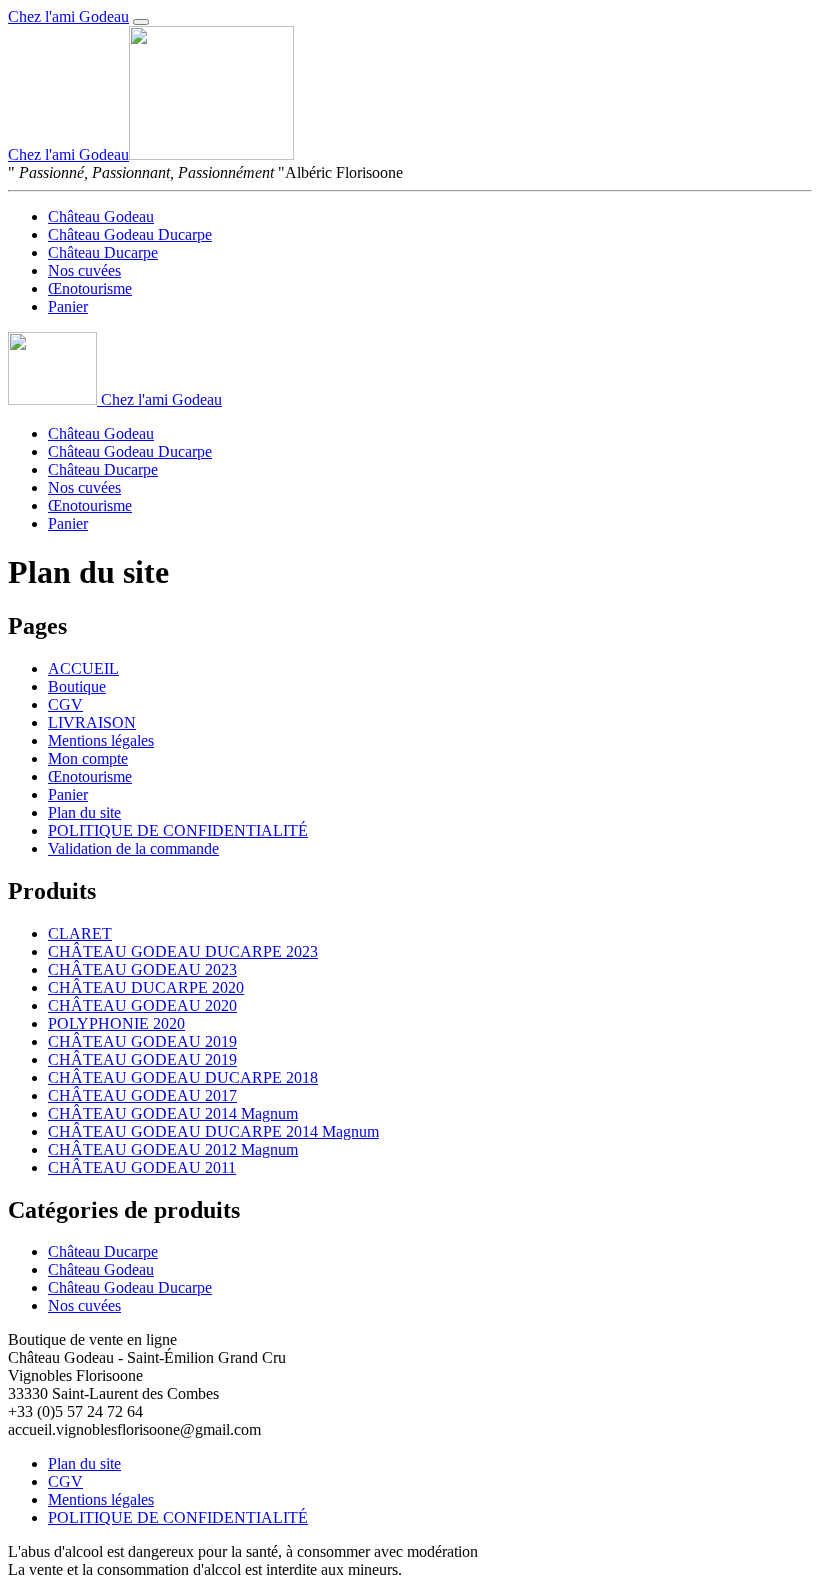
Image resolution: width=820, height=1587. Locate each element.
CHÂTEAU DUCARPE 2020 (146, 987)
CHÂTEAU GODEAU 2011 (142, 1167)
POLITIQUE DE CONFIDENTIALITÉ (178, 830)
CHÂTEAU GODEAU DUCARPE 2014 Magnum (213, 1131)
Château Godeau (101, 216)
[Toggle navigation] (141, 22)
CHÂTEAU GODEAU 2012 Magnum (173, 1149)
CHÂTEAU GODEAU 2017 (142, 1095)
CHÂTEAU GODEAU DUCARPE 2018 (183, 1077)
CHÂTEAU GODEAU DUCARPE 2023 (183, 951)
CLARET (80, 933)
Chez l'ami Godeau (68, 16)
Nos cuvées (84, 270)
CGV (65, 704)
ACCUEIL (83, 668)
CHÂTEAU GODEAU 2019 (142, 1041)
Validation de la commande (133, 848)
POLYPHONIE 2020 (116, 1023)
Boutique (77, 686)
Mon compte (88, 758)
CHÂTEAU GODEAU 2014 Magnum (173, 1113)
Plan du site (84, 812)
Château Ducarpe (103, 252)
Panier (68, 306)
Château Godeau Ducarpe (130, 234)
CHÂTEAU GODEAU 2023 (142, 969)
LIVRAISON (92, 722)
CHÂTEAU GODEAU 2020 (142, 1005)
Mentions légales (101, 740)
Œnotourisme (90, 288)
